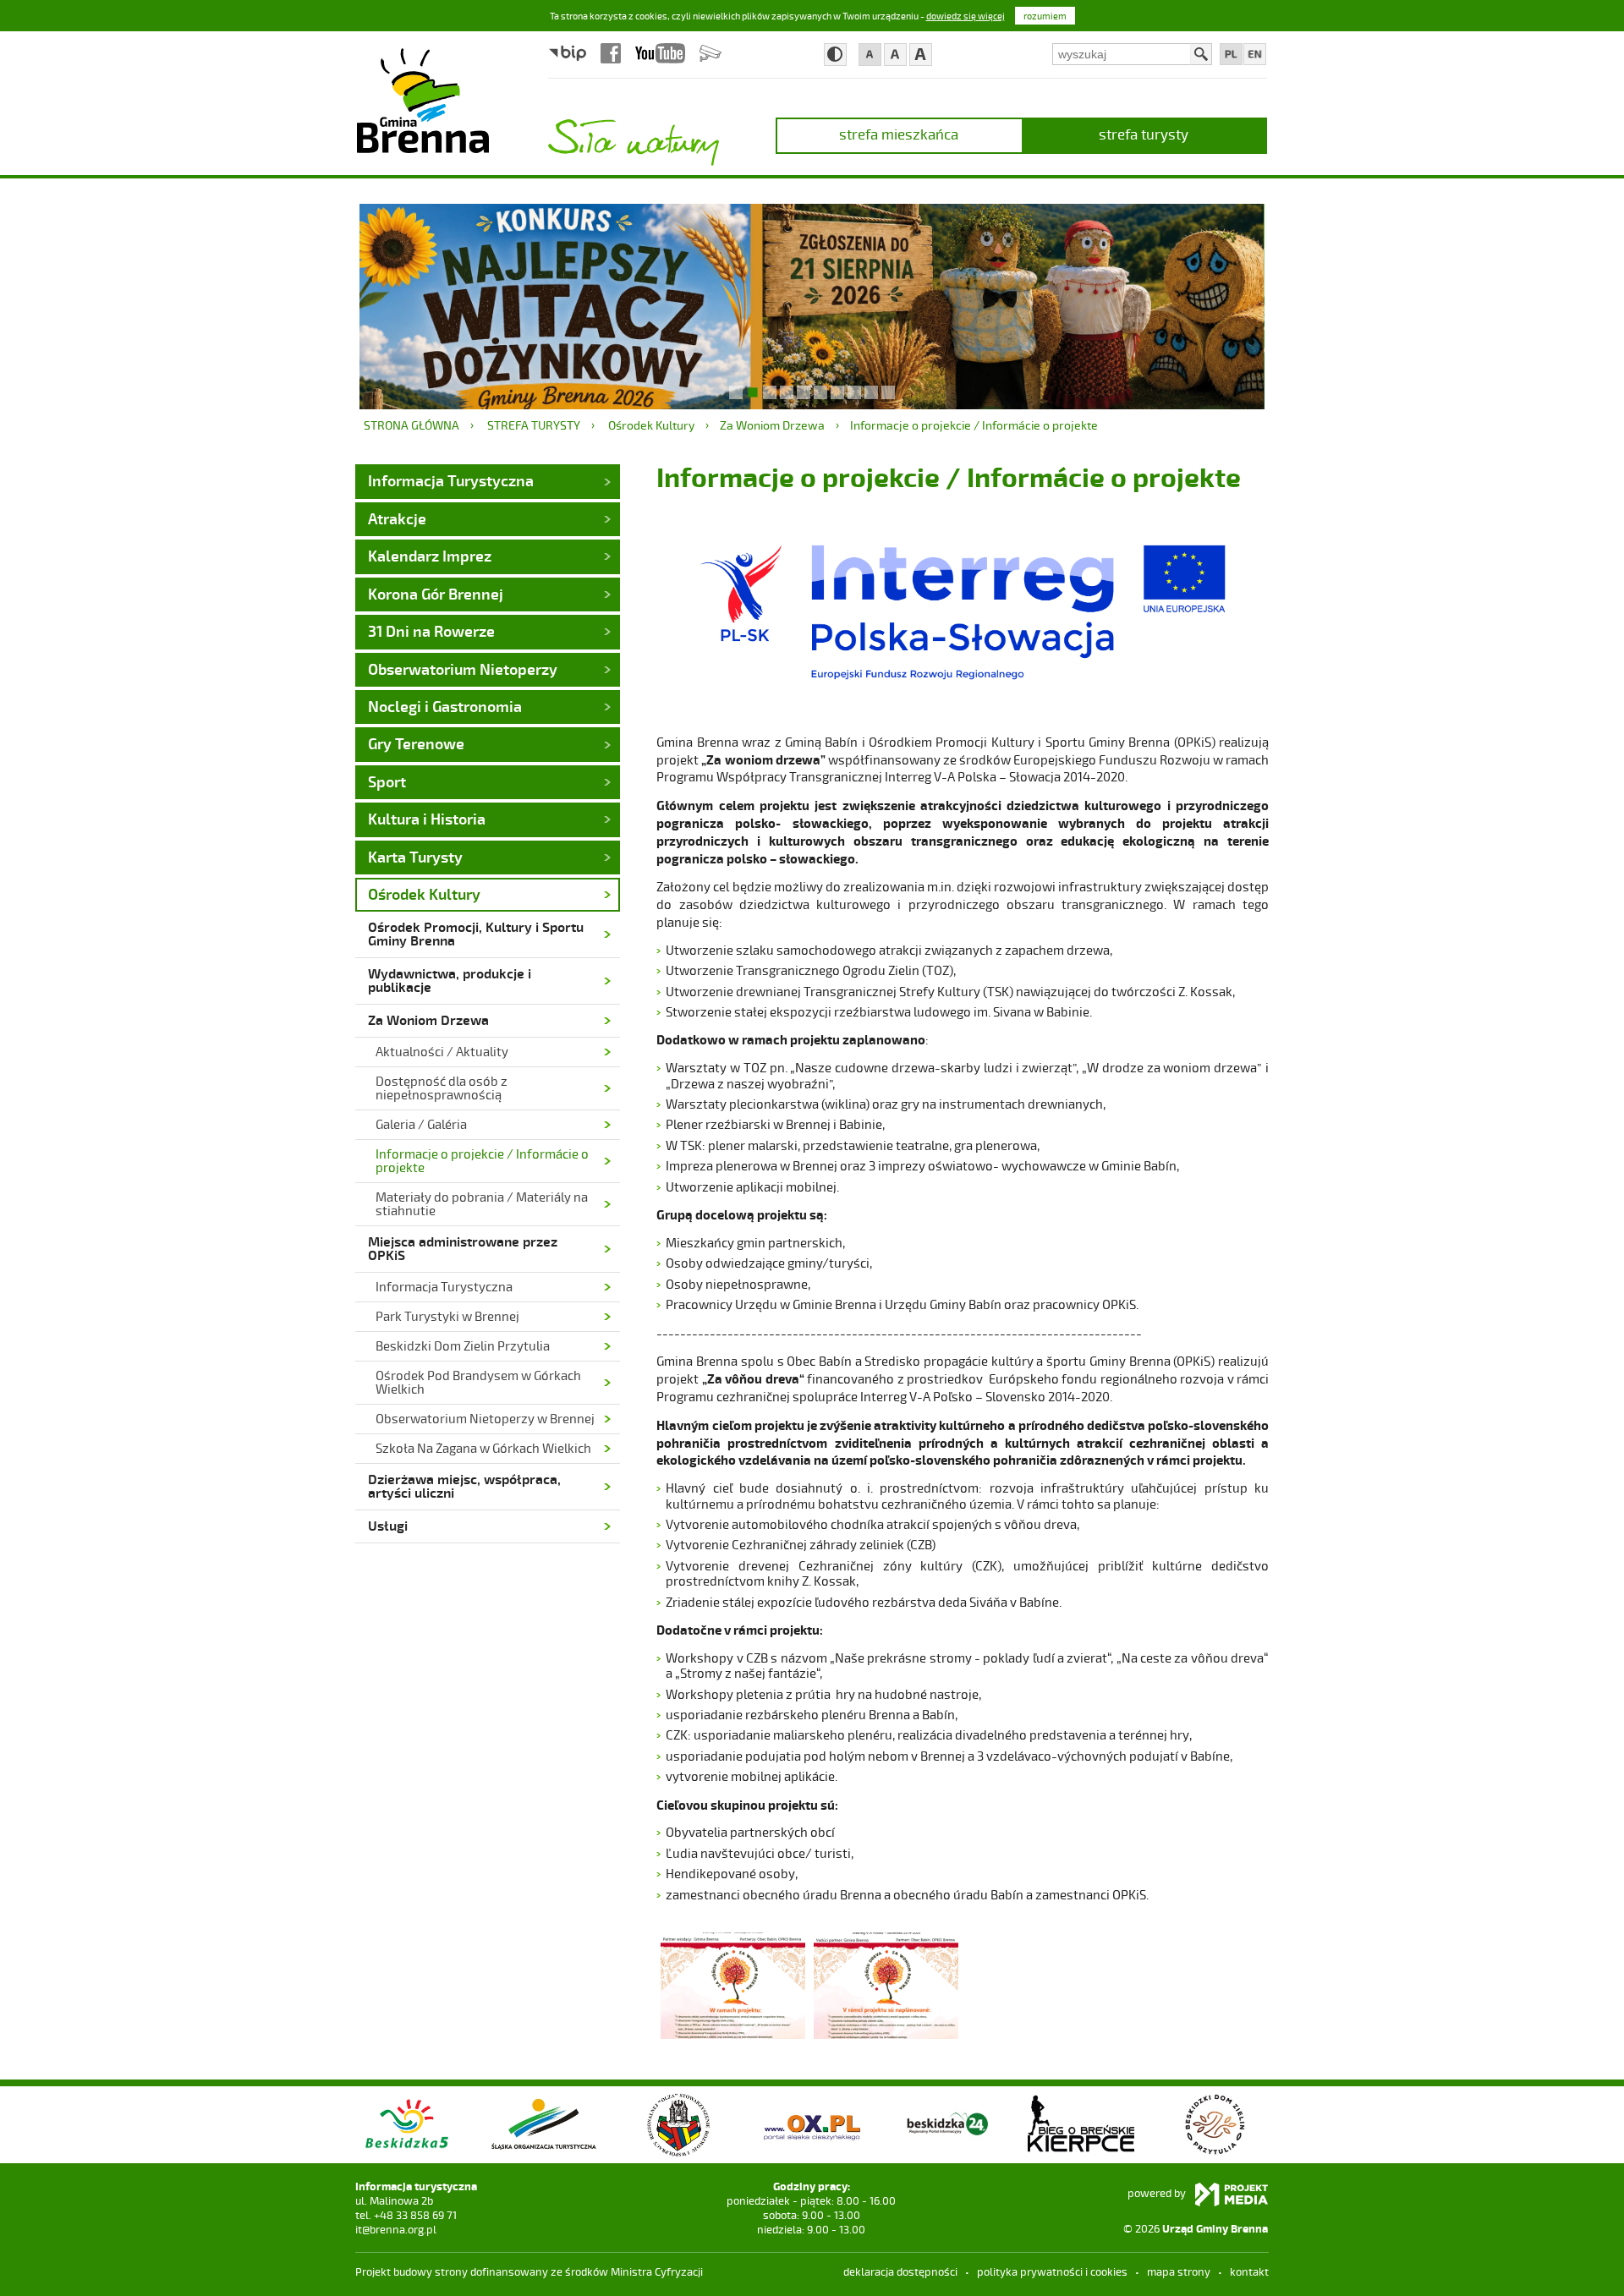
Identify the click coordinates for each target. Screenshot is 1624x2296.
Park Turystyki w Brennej (447, 1316)
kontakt (1249, 2271)
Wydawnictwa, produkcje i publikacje (450, 980)
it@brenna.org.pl (396, 2229)
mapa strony (1179, 2271)
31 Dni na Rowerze (431, 631)
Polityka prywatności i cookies (1052, 2271)
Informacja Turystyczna (451, 480)
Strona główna (411, 425)
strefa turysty (1144, 134)
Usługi (388, 1525)
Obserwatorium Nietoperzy (463, 669)
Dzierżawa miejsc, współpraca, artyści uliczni (464, 1485)
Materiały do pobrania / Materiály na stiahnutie (482, 1203)
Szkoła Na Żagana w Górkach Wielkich (483, 1448)
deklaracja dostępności (900, 2271)
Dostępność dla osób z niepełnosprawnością (442, 1088)
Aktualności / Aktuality (442, 1051)
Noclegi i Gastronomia (445, 706)
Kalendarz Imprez (430, 556)
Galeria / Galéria (421, 1124)
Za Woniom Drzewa (772, 425)
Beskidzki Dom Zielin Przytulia (463, 1345)
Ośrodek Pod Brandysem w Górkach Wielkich (478, 1382)
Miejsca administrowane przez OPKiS (463, 1248)
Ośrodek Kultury (651, 425)
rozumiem (1045, 16)
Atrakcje (397, 518)
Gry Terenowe (416, 743)
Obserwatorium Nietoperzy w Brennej (485, 1418)
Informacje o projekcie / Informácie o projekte (974, 425)
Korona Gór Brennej (436, 594)
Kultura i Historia (427, 819)
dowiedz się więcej (966, 16)
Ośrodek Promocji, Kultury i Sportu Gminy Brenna (476, 933)
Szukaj (1201, 54)
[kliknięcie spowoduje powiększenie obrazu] (733, 1984)
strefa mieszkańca (899, 134)
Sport (387, 781)
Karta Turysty (415, 857)
